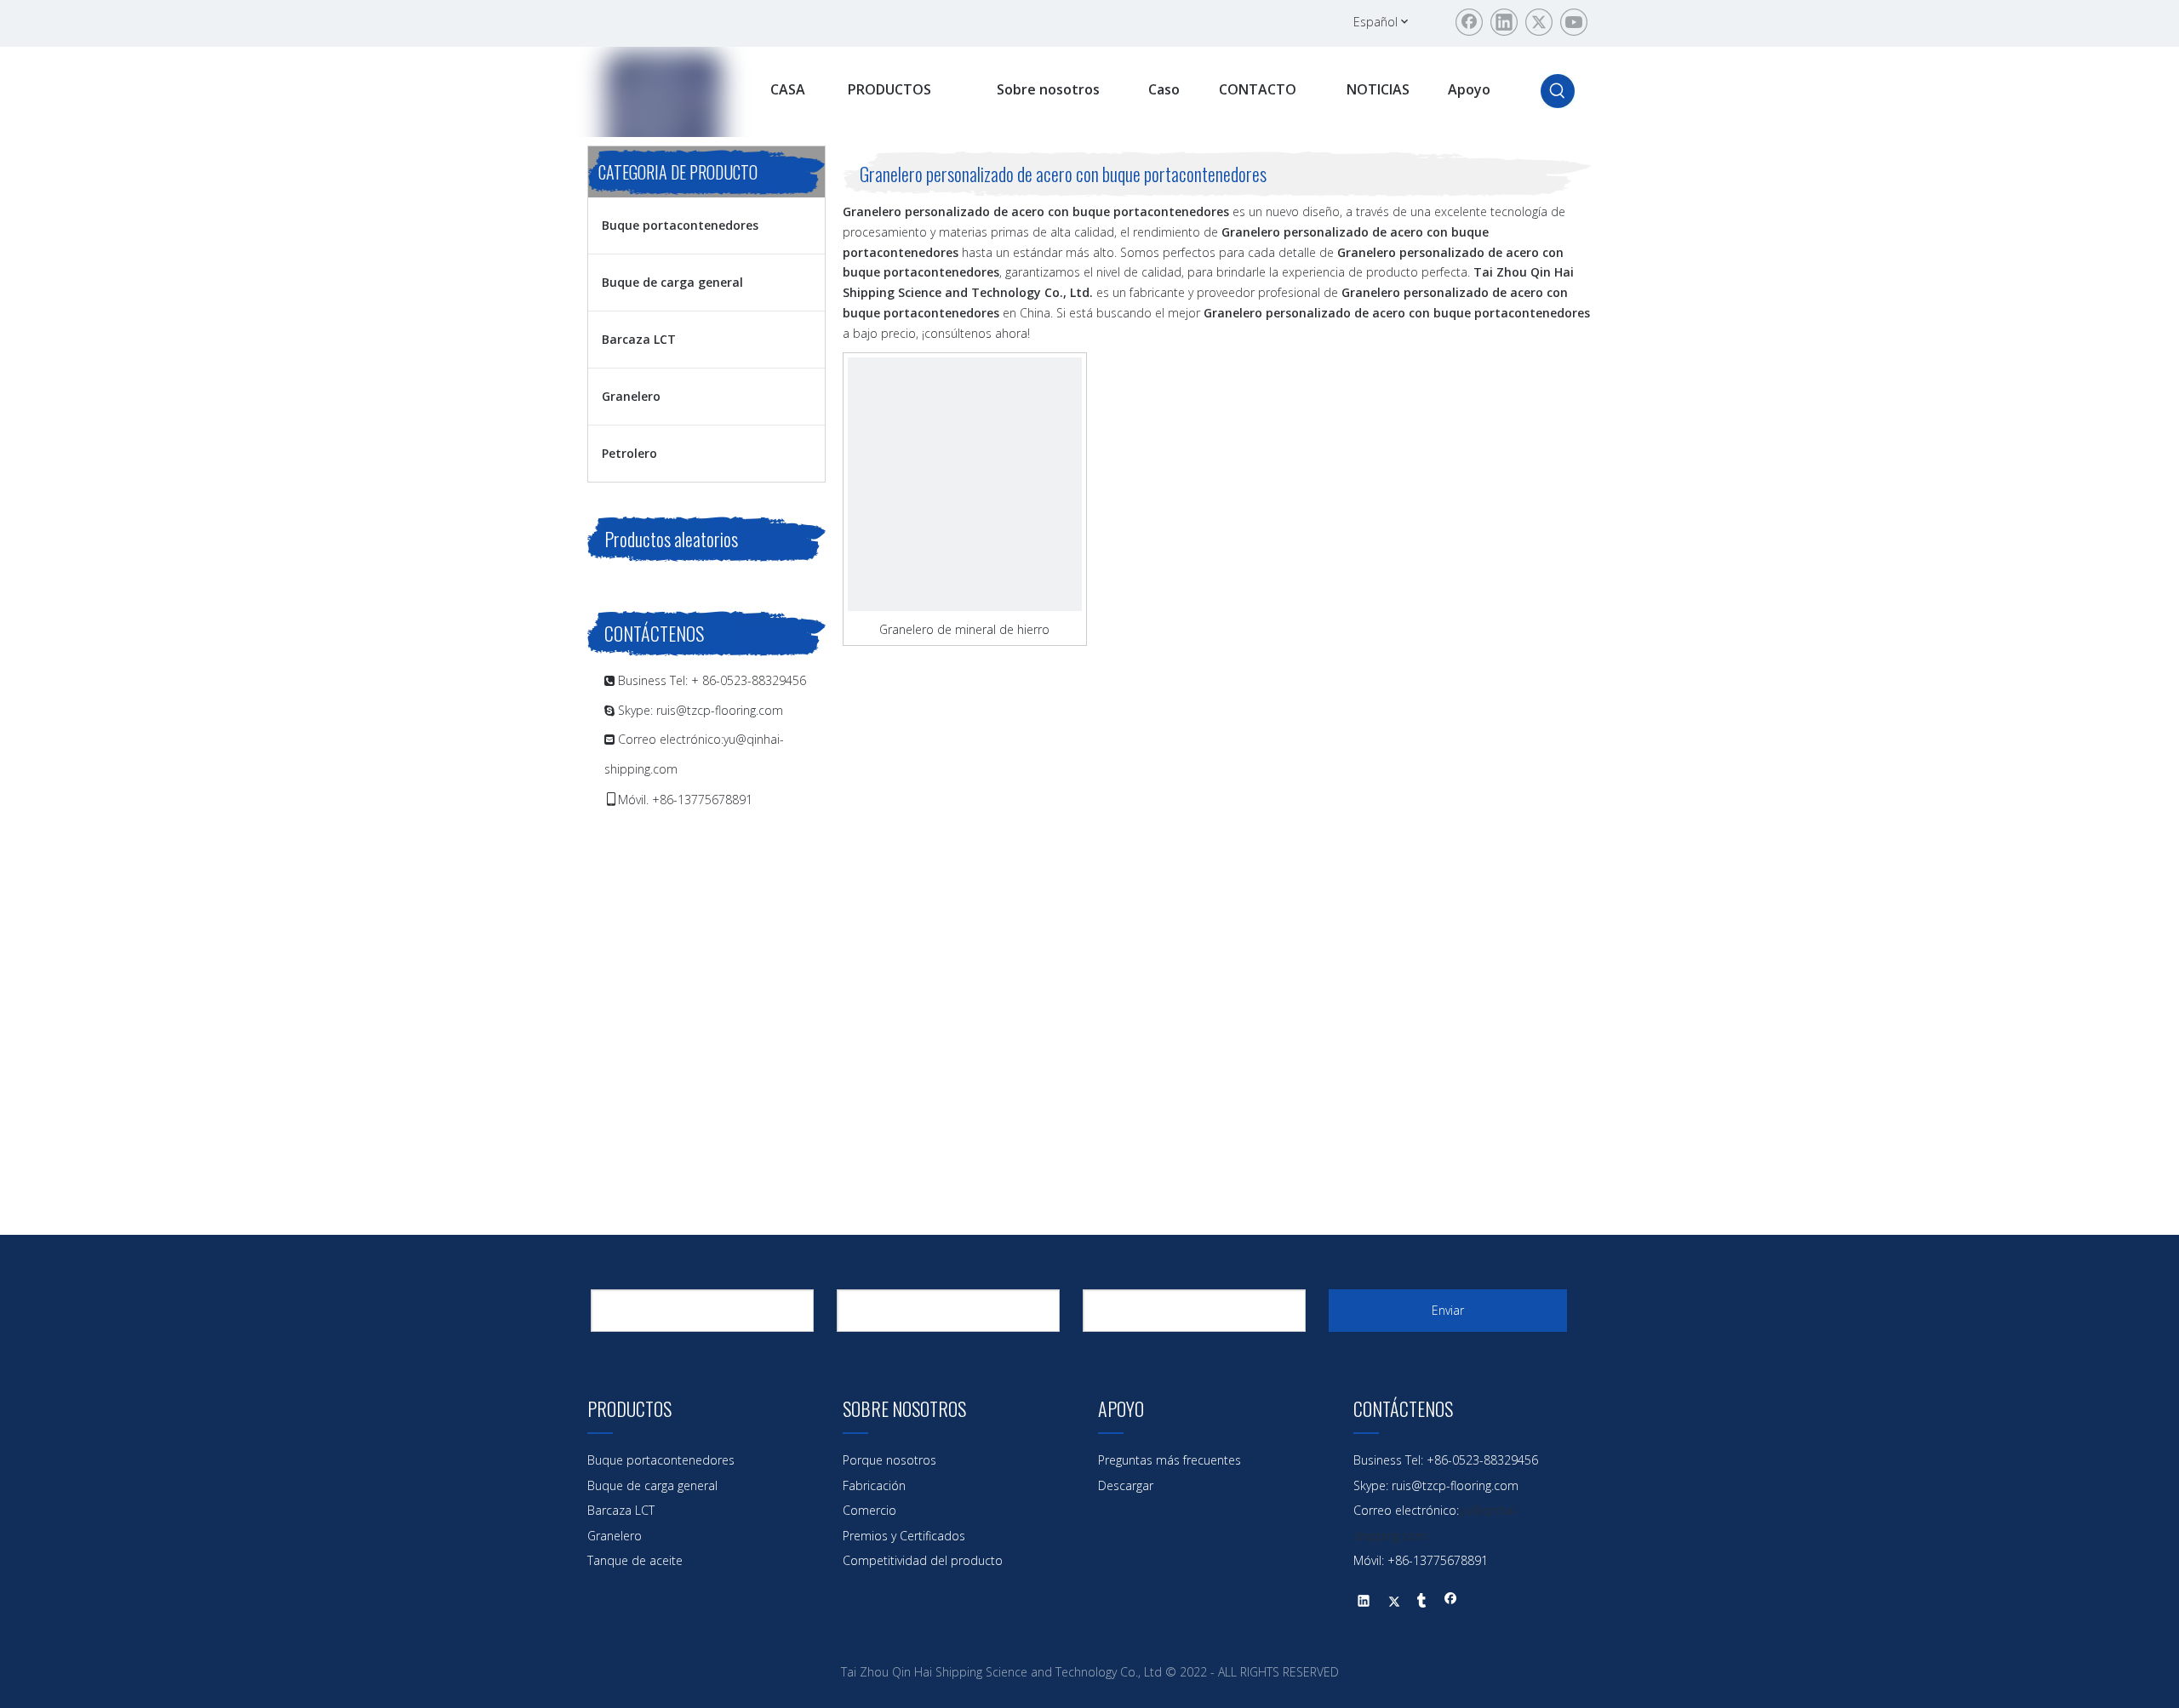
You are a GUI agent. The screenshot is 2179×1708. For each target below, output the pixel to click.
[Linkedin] (1504, 22)
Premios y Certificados (904, 1536)
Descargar (1126, 1485)
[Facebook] (1469, 22)
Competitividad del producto (923, 1560)
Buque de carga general (672, 282)
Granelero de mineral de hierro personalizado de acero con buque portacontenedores (965, 629)
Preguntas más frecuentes (1170, 1460)
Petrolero (629, 453)
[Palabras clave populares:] (1558, 91)
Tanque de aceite (635, 1560)
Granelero (631, 396)
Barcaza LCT (639, 339)
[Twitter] (1539, 22)
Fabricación (874, 1485)
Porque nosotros (889, 1460)
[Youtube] (1574, 22)
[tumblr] (1422, 1602)
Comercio (869, 1510)
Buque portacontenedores (680, 225)
